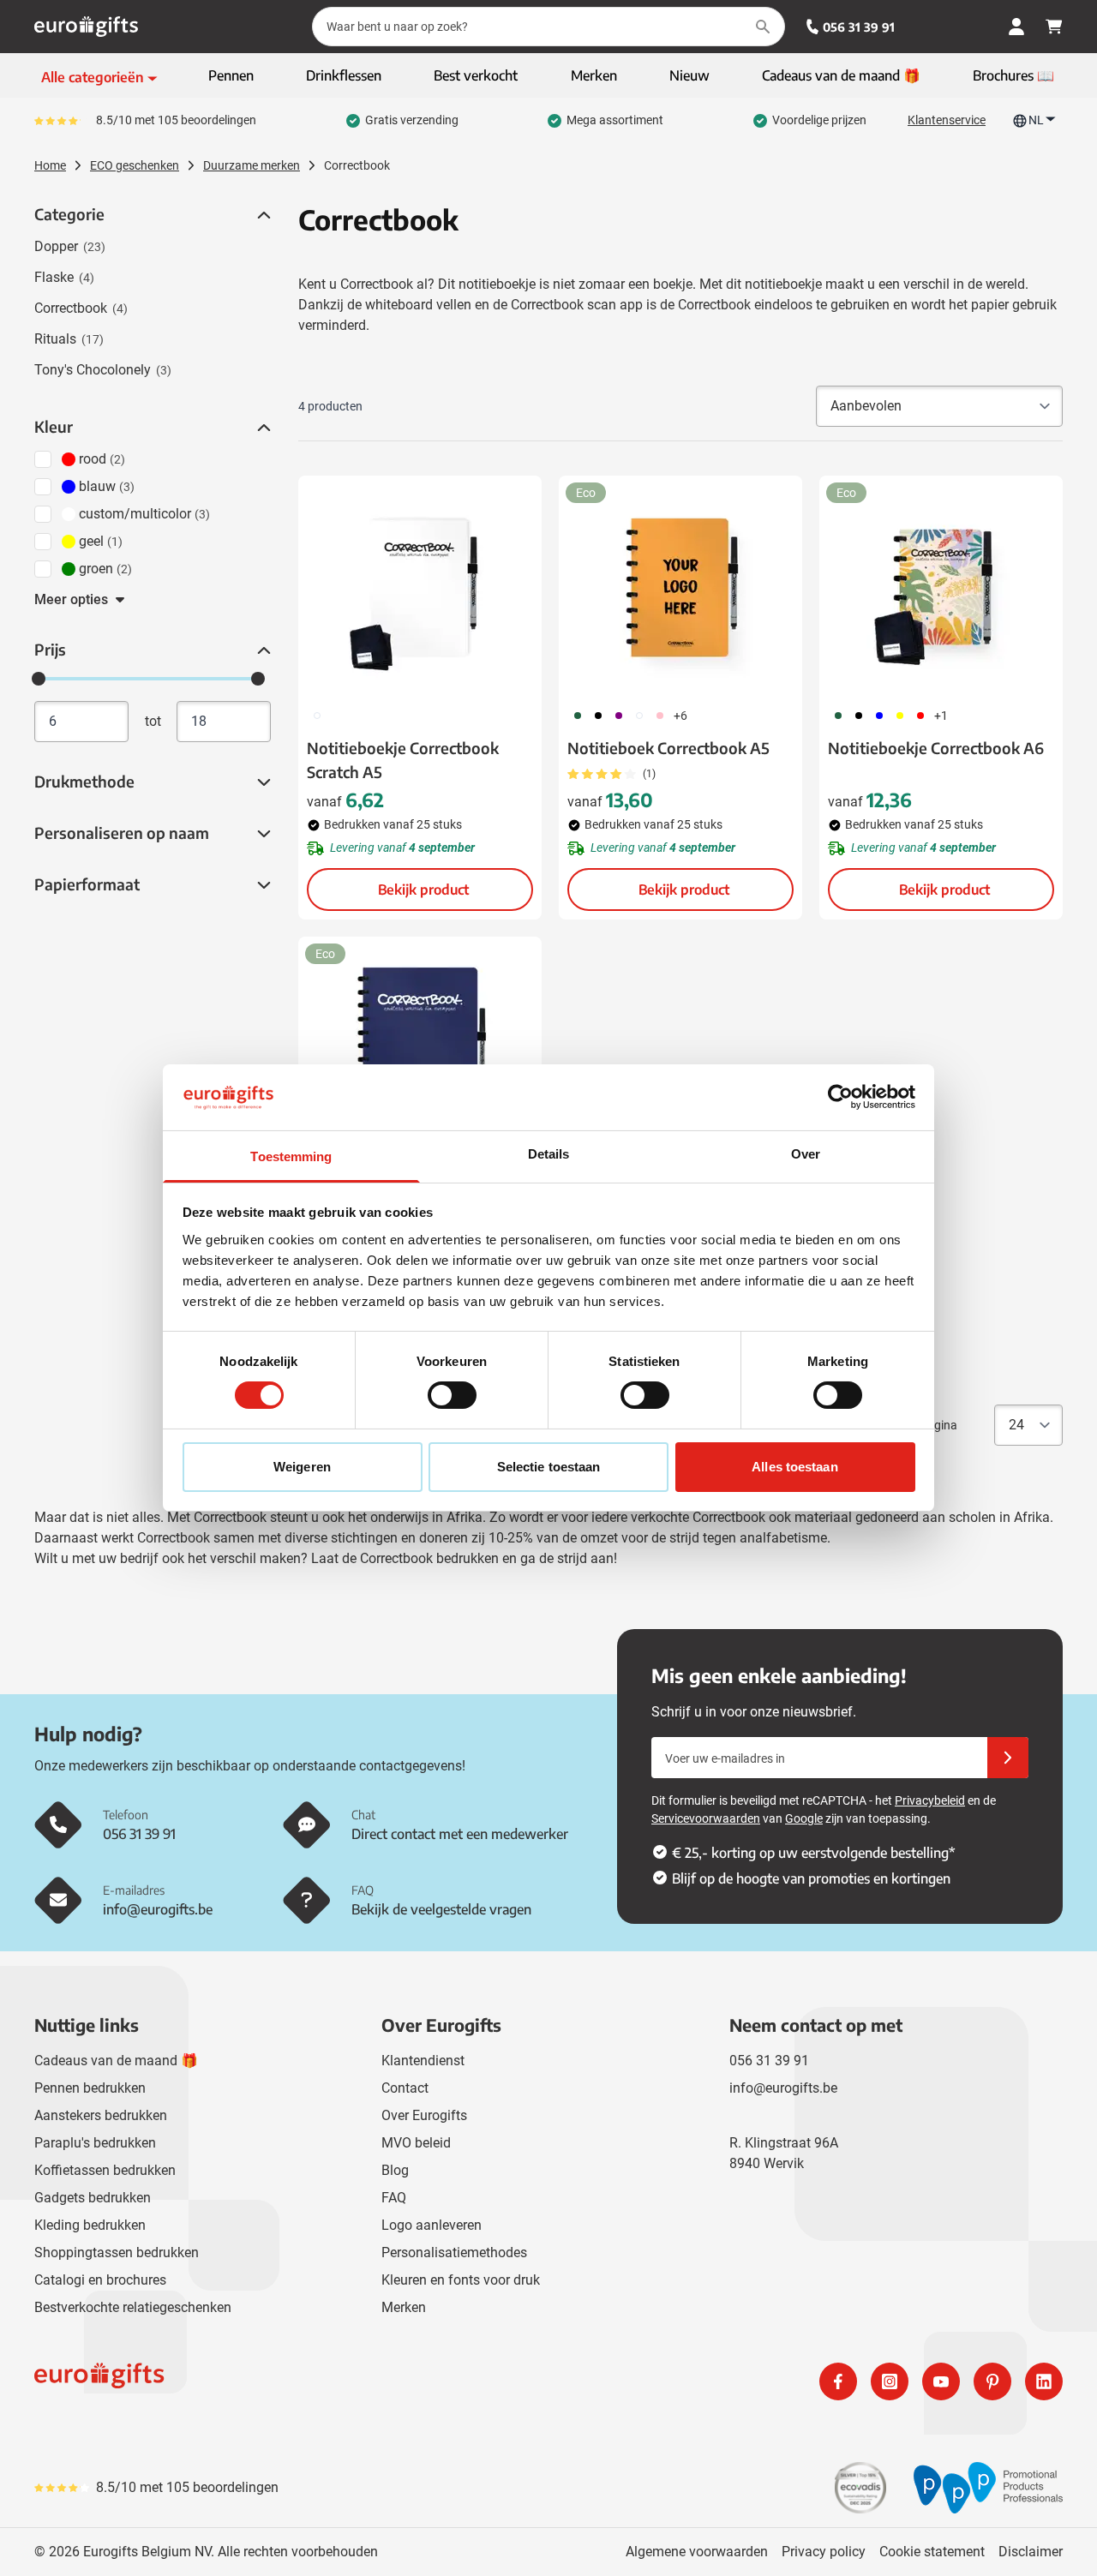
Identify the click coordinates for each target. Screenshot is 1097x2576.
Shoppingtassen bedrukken (117, 2253)
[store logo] (288, 2381)
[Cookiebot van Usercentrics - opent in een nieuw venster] (840, 1097)
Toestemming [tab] (291, 1156)
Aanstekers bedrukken (101, 2115)
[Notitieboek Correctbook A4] (420, 1047)
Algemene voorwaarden (697, 2552)
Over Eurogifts (424, 2115)
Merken (404, 2307)
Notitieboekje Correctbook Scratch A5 (403, 760)
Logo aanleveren (432, 2225)
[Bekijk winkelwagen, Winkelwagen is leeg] (1054, 27)
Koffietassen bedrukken (105, 2170)
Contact (405, 2088)
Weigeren (302, 1467)
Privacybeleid (930, 1800)
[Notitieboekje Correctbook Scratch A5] (420, 586)
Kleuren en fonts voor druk (461, 2280)
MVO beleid (416, 2143)
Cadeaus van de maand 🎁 (116, 2061)
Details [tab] (549, 1154)
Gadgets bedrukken (93, 2198)
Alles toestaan (794, 1467)
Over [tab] (806, 1154)
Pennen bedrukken (90, 2088)
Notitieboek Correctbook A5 (668, 748)
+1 (941, 716)
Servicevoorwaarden (706, 1818)
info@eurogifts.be (783, 2088)
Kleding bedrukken (90, 2225)
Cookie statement (932, 2552)
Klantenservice (947, 120)
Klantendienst (423, 2061)
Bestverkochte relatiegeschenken (133, 2307)
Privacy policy (824, 2552)
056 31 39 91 (859, 27)
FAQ (394, 2198)
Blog (395, 2170)
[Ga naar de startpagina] (86, 27)
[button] (262, 215)
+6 (680, 716)
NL (1036, 120)
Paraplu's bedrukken (95, 2143)
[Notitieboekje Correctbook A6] (941, 586)
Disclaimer (1031, 2552)
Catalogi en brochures (100, 2280)
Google (804, 1818)
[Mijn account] (1016, 27)
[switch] (452, 1395)
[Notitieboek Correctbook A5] (680, 586)
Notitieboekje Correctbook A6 (936, 748)
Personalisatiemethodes (454, 2253)
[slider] (39, 679)
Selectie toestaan (549, 1467)
